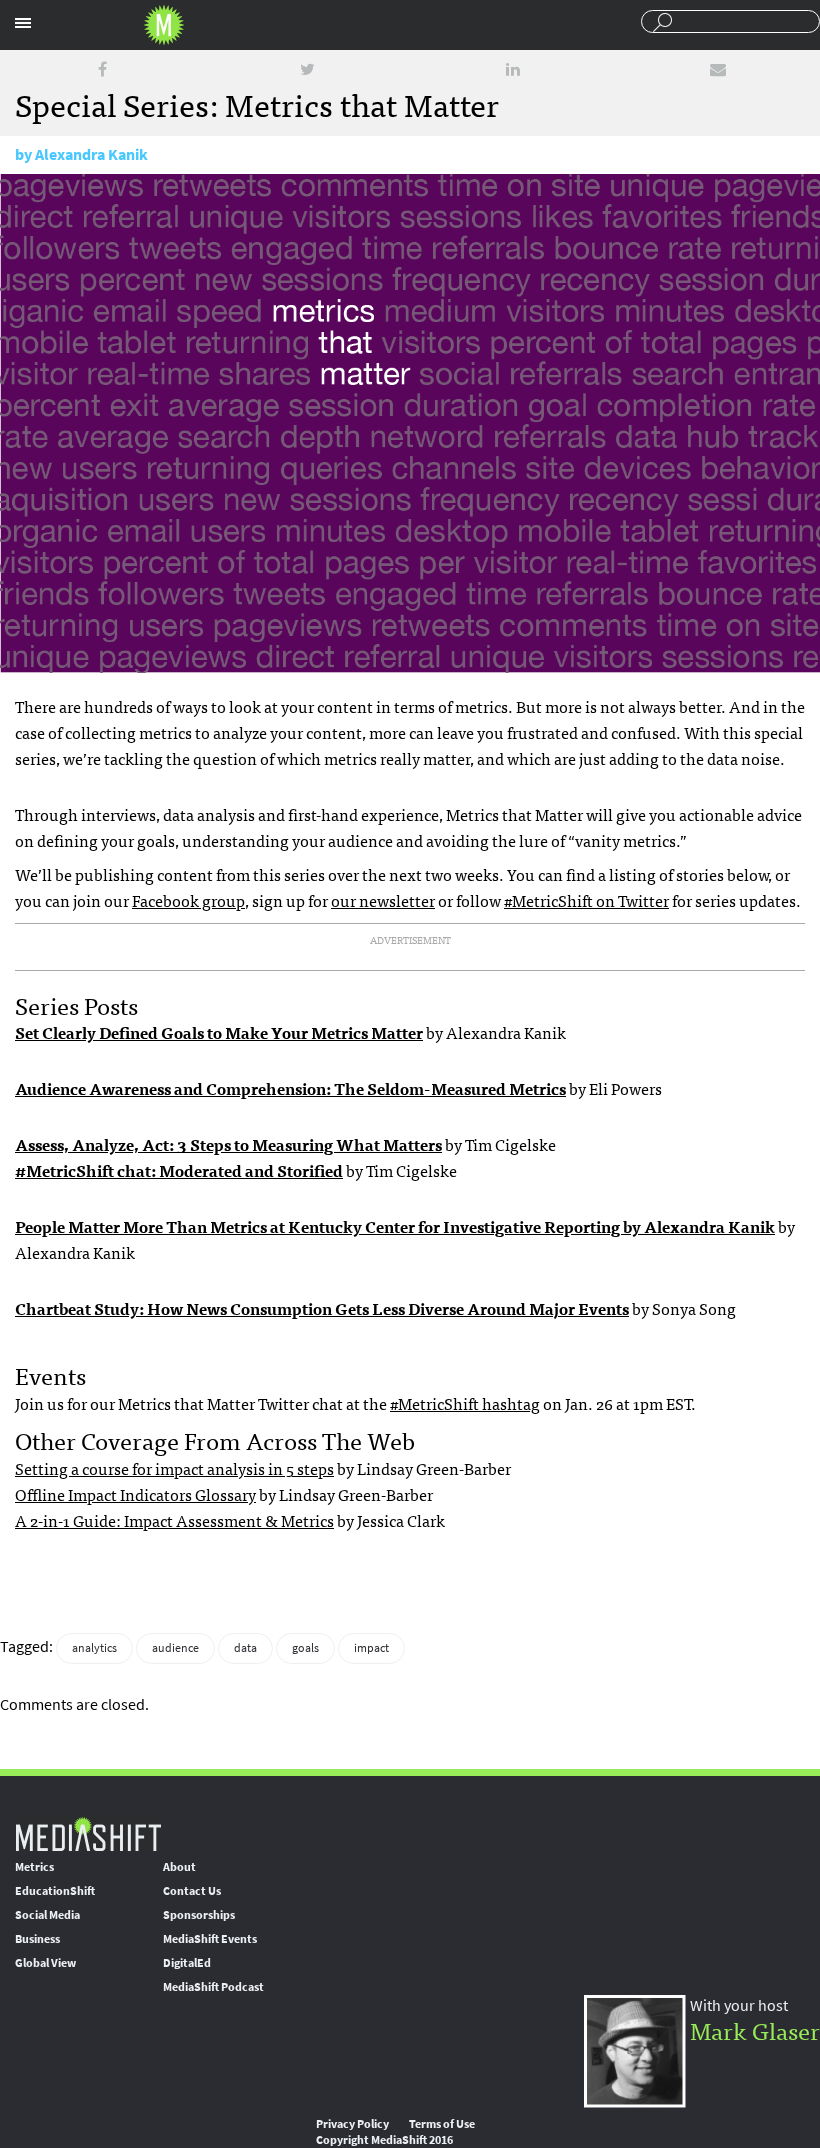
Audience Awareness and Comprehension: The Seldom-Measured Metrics (290, 1088)
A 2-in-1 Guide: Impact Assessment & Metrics (174, 1520)
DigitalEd (187, 1963)
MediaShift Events (210, 1939)
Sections (23, 23)
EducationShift (55, 1891)
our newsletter (383, 900)
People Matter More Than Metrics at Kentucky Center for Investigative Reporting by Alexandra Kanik (395, 1226)
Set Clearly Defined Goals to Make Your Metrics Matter (219, 1032)
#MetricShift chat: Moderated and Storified (179, 1170)
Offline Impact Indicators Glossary (135, 1494)
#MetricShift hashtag (465, 1403)
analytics (94, 1648)
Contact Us (192, 1891)
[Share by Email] (718, 69)
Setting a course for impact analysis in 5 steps (174, 1468)
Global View (45, 1963)
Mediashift (164, 25)
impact (371, 1648)
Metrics (34, 1867)
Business (37, 1939)
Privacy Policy (352, 2124)
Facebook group (188, 900)
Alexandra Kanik (91, 154)
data (245, 1648)
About (179, 1867)
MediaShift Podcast (213, 1987)
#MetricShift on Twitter (586, 900)
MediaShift (88, 1833)
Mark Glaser (755, 2029)
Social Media (47, 1915)
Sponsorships (199, 1915)
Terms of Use (442, 2124)
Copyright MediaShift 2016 (384, 2140)
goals (305, 1648)
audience (175, 1648)
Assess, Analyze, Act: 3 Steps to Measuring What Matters (228, 1144)
